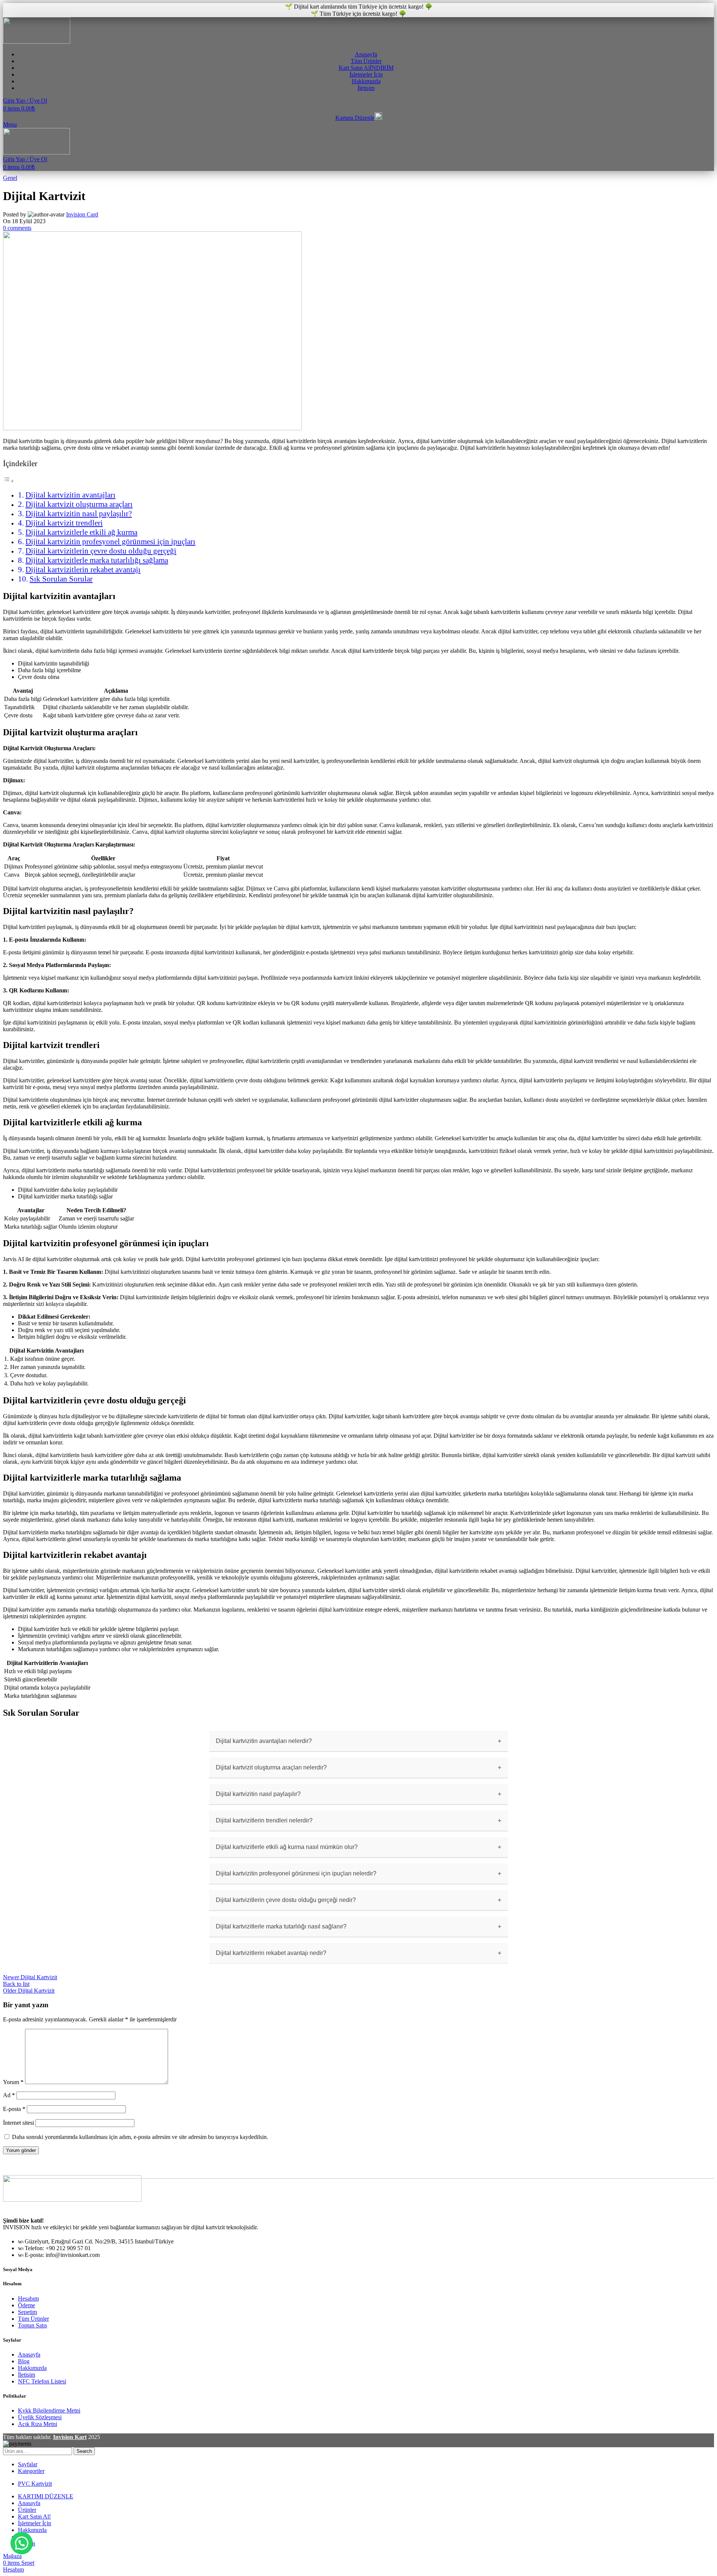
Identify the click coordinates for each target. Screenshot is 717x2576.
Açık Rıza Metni (38, 2424)
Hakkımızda (32, 2368)
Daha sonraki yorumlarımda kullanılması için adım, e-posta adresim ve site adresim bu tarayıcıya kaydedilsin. (140, 2137)
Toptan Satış (32, 2325)
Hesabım (28, 2299)
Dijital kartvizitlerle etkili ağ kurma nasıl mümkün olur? (287, 1847)
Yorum (13, 2082)
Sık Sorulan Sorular (61, 579)
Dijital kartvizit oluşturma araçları (79, 504)
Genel (10, 178)
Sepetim (27, 2312)
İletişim (27, 2375)
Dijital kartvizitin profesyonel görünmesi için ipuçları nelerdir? (296, 1873)
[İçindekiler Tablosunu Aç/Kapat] (9, 481)
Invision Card (82, 214)
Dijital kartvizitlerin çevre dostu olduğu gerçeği (101, 551)
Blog (24, 2361)
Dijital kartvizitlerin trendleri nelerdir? (264, 1820)
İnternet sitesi (18, 2123)
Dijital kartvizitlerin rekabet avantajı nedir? (271, 1953)
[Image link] (72, 2200)
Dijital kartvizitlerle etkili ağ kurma (81, 532)
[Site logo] (37, 42)
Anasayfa (29, 2354)
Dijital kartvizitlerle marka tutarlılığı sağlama (97, 560)
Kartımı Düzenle (355, 118)
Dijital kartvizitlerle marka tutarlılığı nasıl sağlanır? (281, 1926)
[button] (22, 2543)
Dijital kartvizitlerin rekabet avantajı (83, 570)
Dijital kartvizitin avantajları (70, 495)
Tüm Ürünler (33, 2319)
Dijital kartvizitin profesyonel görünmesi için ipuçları (110, 542)
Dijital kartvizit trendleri (64, 523)
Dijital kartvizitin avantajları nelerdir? (264, 1741)
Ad (9, 2095)
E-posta (14, 2109)
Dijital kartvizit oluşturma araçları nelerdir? (271, 1767)
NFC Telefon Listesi (42, 2381)
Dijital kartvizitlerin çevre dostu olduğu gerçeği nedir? (286, 1900)
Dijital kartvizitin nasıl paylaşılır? (79, 514)
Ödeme (27, 2305)
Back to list (16, 1984)
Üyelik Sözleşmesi (40, 2417)
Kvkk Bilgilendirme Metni (49, 2410)
